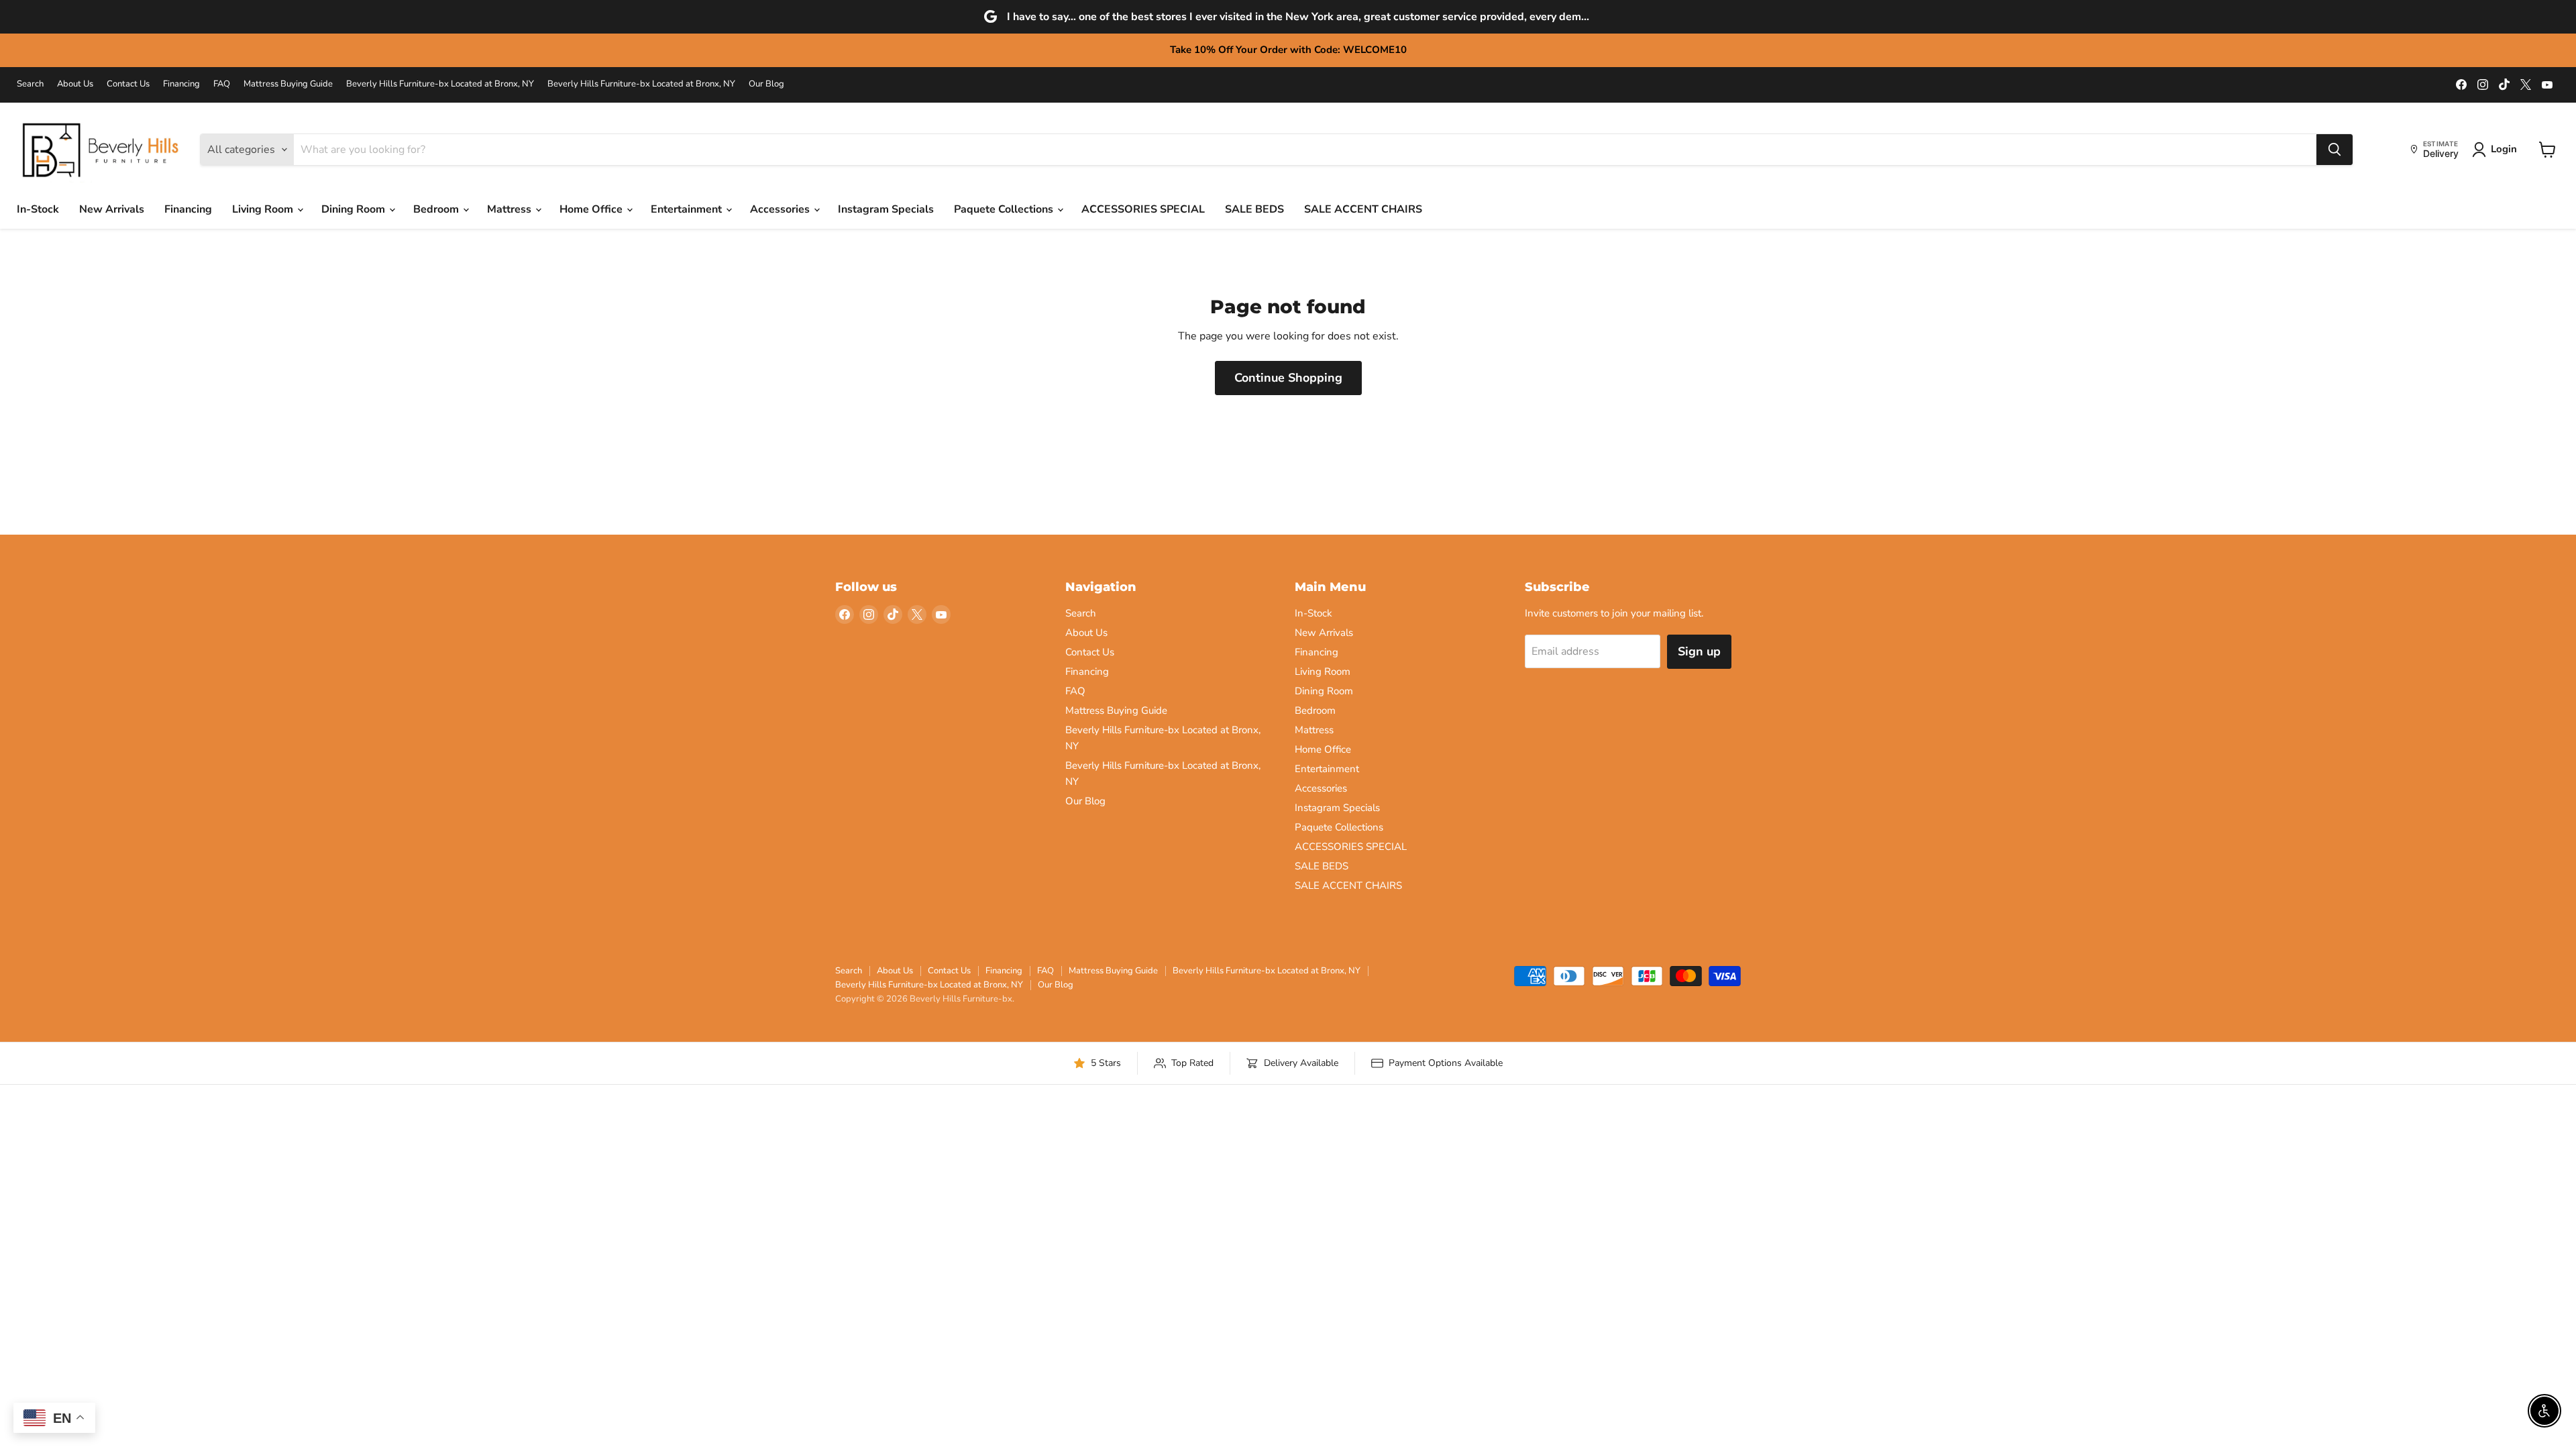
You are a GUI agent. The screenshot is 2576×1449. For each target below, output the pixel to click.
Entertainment (688, 209)
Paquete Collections (1005, 209)
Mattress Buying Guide (288, 84)
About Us (75, 84)
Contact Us (128, 84)
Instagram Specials (886, 209)
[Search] (2334, 150)
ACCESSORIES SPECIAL (1143, 209)
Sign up (1699, 651)
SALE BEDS (1254, 209)
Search (30, 84)
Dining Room (355, 209)
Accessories (781, 209)
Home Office (592, 209)
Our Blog (766, 84)
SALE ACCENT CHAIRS (1363, 209)
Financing (181, 84)
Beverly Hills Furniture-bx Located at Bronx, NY (440, 84)
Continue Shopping (1288, 378)
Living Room (264, 209)
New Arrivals (112, 209)
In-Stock (38, 209)
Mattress (511, 209)
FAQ (222, 84)
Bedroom (437, 209)
